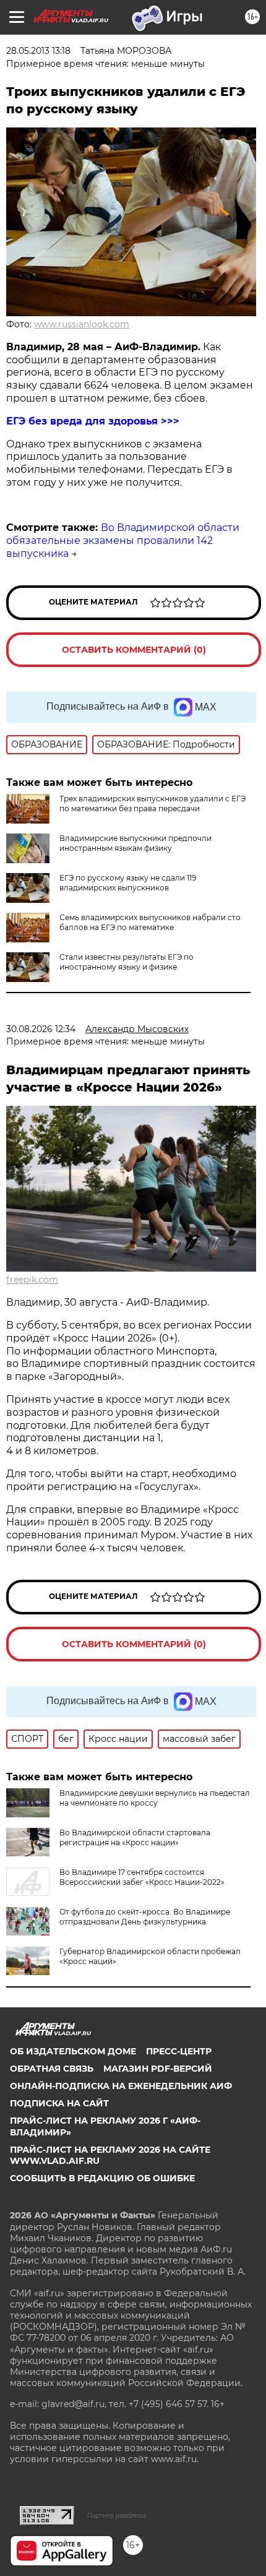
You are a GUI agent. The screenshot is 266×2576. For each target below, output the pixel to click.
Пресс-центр (179, 2051)
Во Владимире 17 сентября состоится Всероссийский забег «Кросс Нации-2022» (142, 1877)
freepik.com (32, 1280)
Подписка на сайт (59, 2103)
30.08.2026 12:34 (41, 1029)
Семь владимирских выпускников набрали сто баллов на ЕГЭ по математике (150, 922)
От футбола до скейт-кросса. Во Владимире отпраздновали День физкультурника (145, 1917)
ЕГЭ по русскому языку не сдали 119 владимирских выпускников (128, 883)
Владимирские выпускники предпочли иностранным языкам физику (135, 843)
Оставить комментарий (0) (134, 650)
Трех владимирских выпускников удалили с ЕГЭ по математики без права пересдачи (152, 803)
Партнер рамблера (117, 2515)
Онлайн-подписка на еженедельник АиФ (121, 2086)
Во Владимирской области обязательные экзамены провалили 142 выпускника (123, 541)
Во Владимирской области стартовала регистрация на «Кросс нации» (135, 1837)
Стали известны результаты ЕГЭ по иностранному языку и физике (127, 962)
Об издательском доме (73, 2051)
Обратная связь (52, 2069)
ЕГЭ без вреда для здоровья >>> (93, 421)
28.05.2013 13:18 (38, 51)
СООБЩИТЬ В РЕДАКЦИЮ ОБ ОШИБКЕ (102, 2178)
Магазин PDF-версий (158, 2069)
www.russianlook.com (82, 324)
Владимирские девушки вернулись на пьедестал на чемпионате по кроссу (155, 1798)
